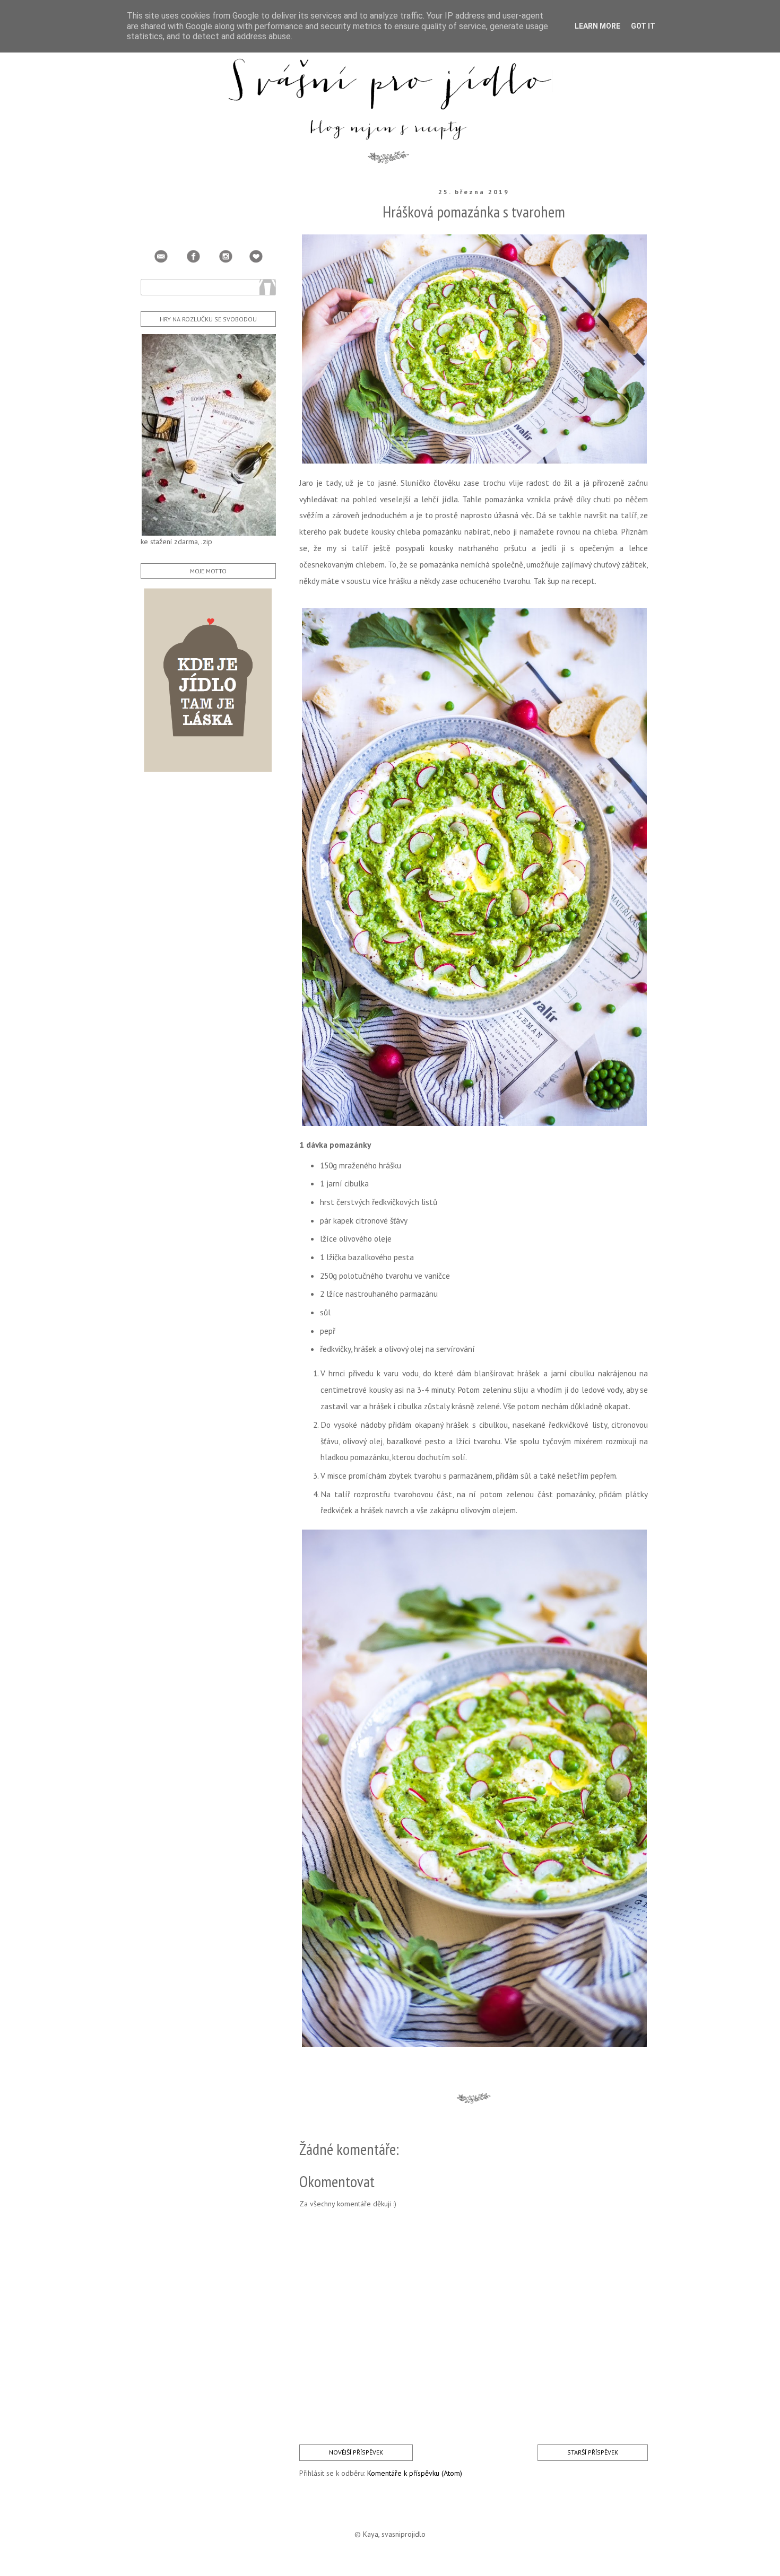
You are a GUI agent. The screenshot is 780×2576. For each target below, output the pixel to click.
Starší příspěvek (593, 2452)
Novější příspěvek (356, 2452)
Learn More (597, 26)
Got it (643, 26)
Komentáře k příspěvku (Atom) (415, 2473)
